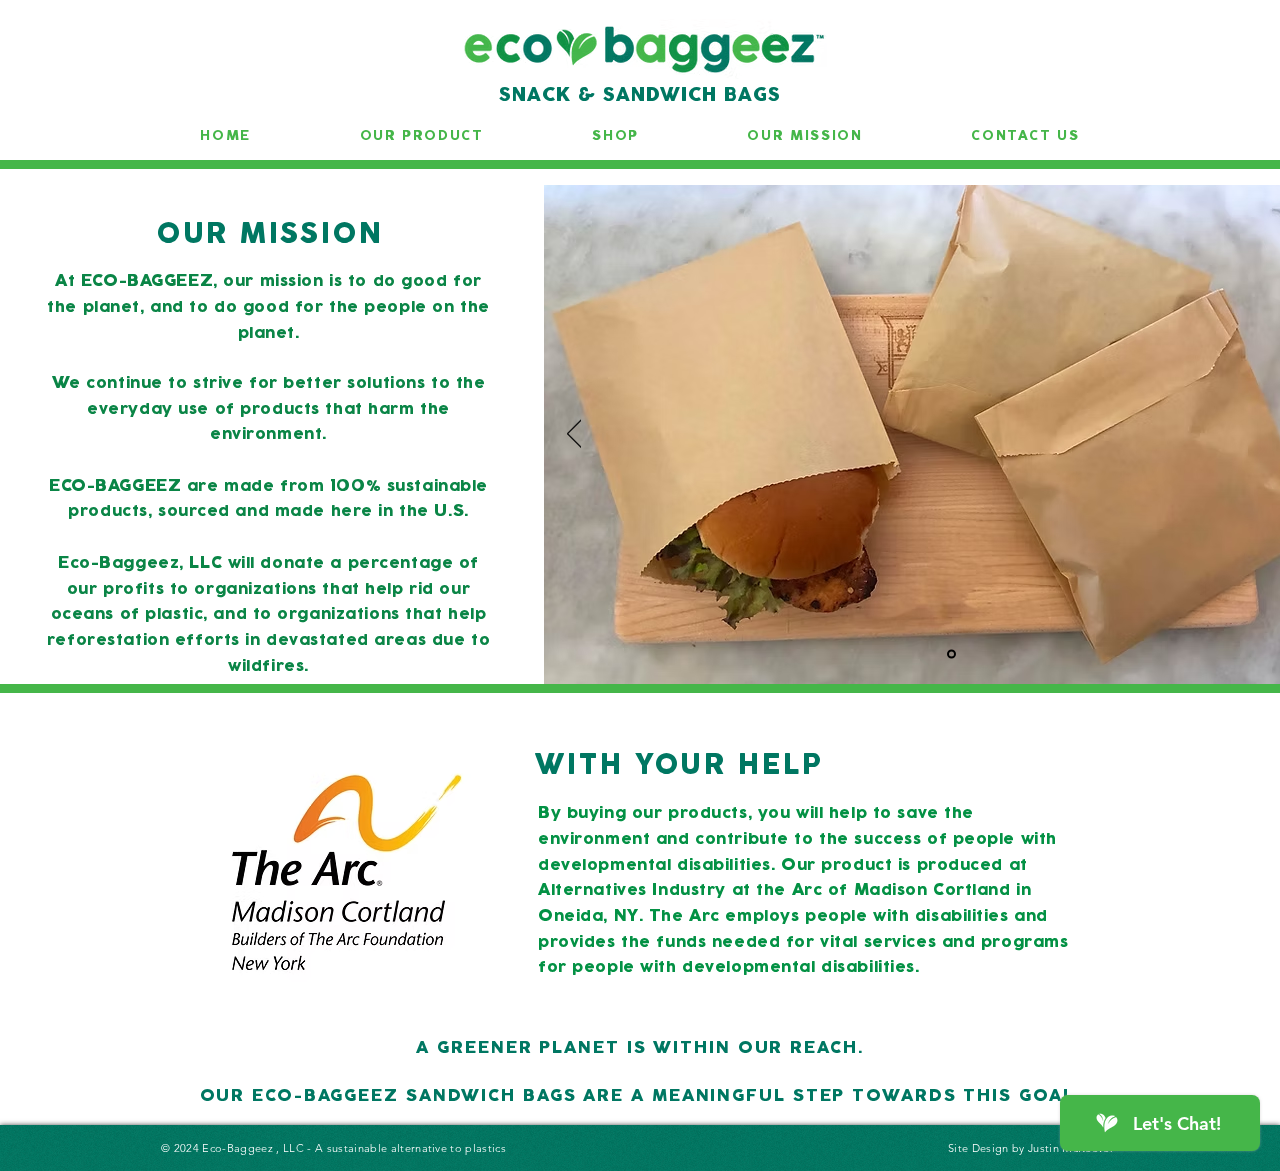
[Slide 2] (951, 654)
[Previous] (574, 435)
